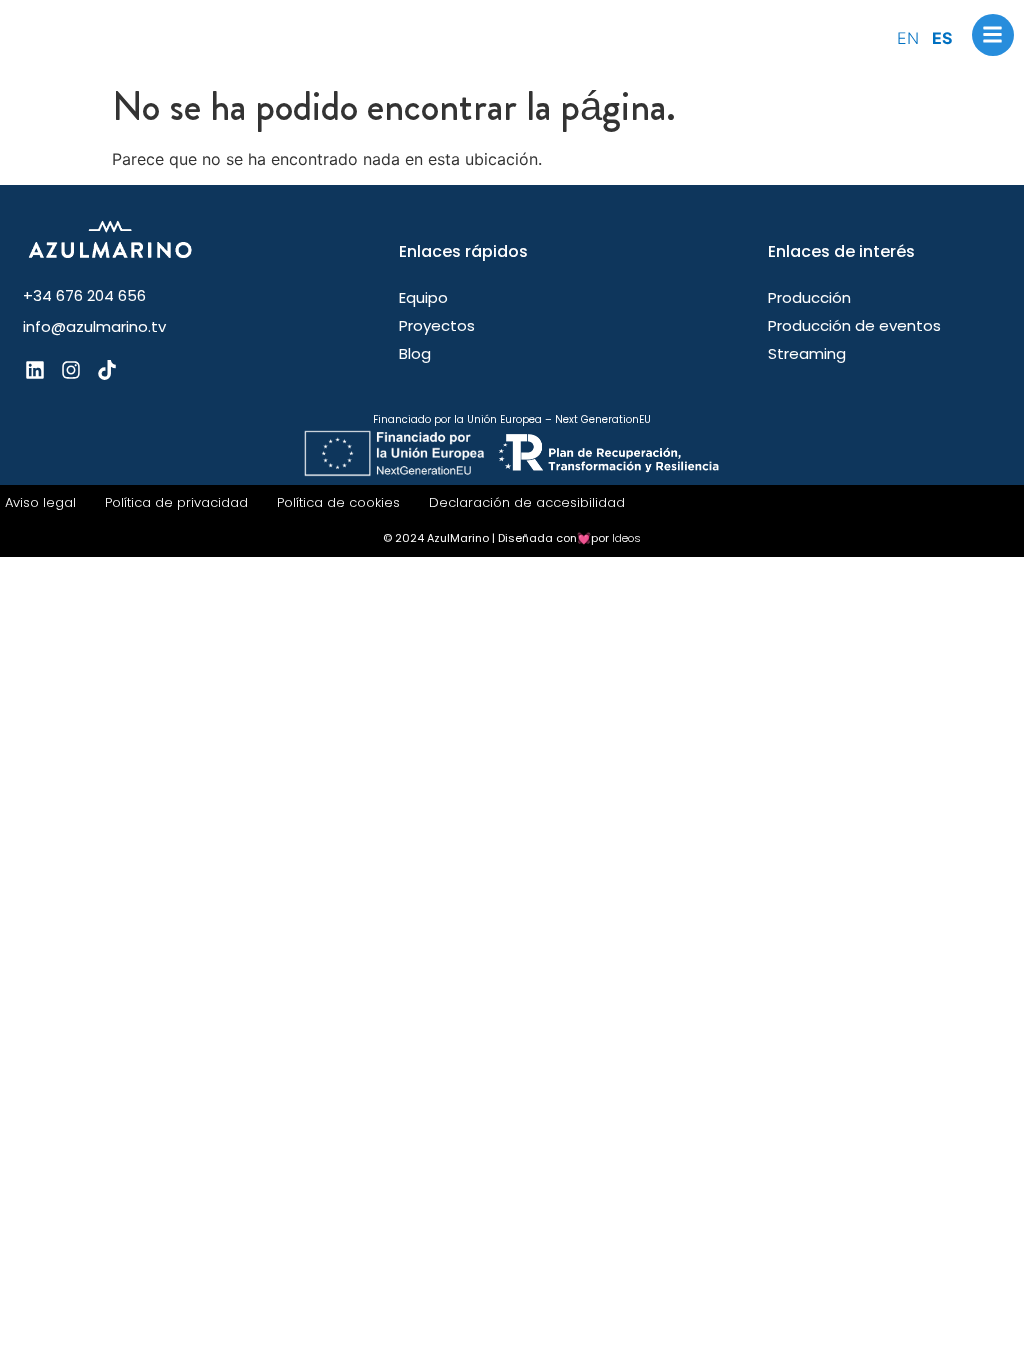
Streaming (807, 354)
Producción (809, 298)
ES (942, 38)
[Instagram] (71, 370)
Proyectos (437, 326)
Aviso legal (40, 502)
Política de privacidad (176, 502)
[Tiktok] (107, 370)
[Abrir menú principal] (993, 35)
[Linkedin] (35, 370)
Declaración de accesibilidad (527, 502)
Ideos (626, 538)
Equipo (423, 298)
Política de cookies (338, 502)
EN (908, 38)
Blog (415, 354)
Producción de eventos (854, 326)
